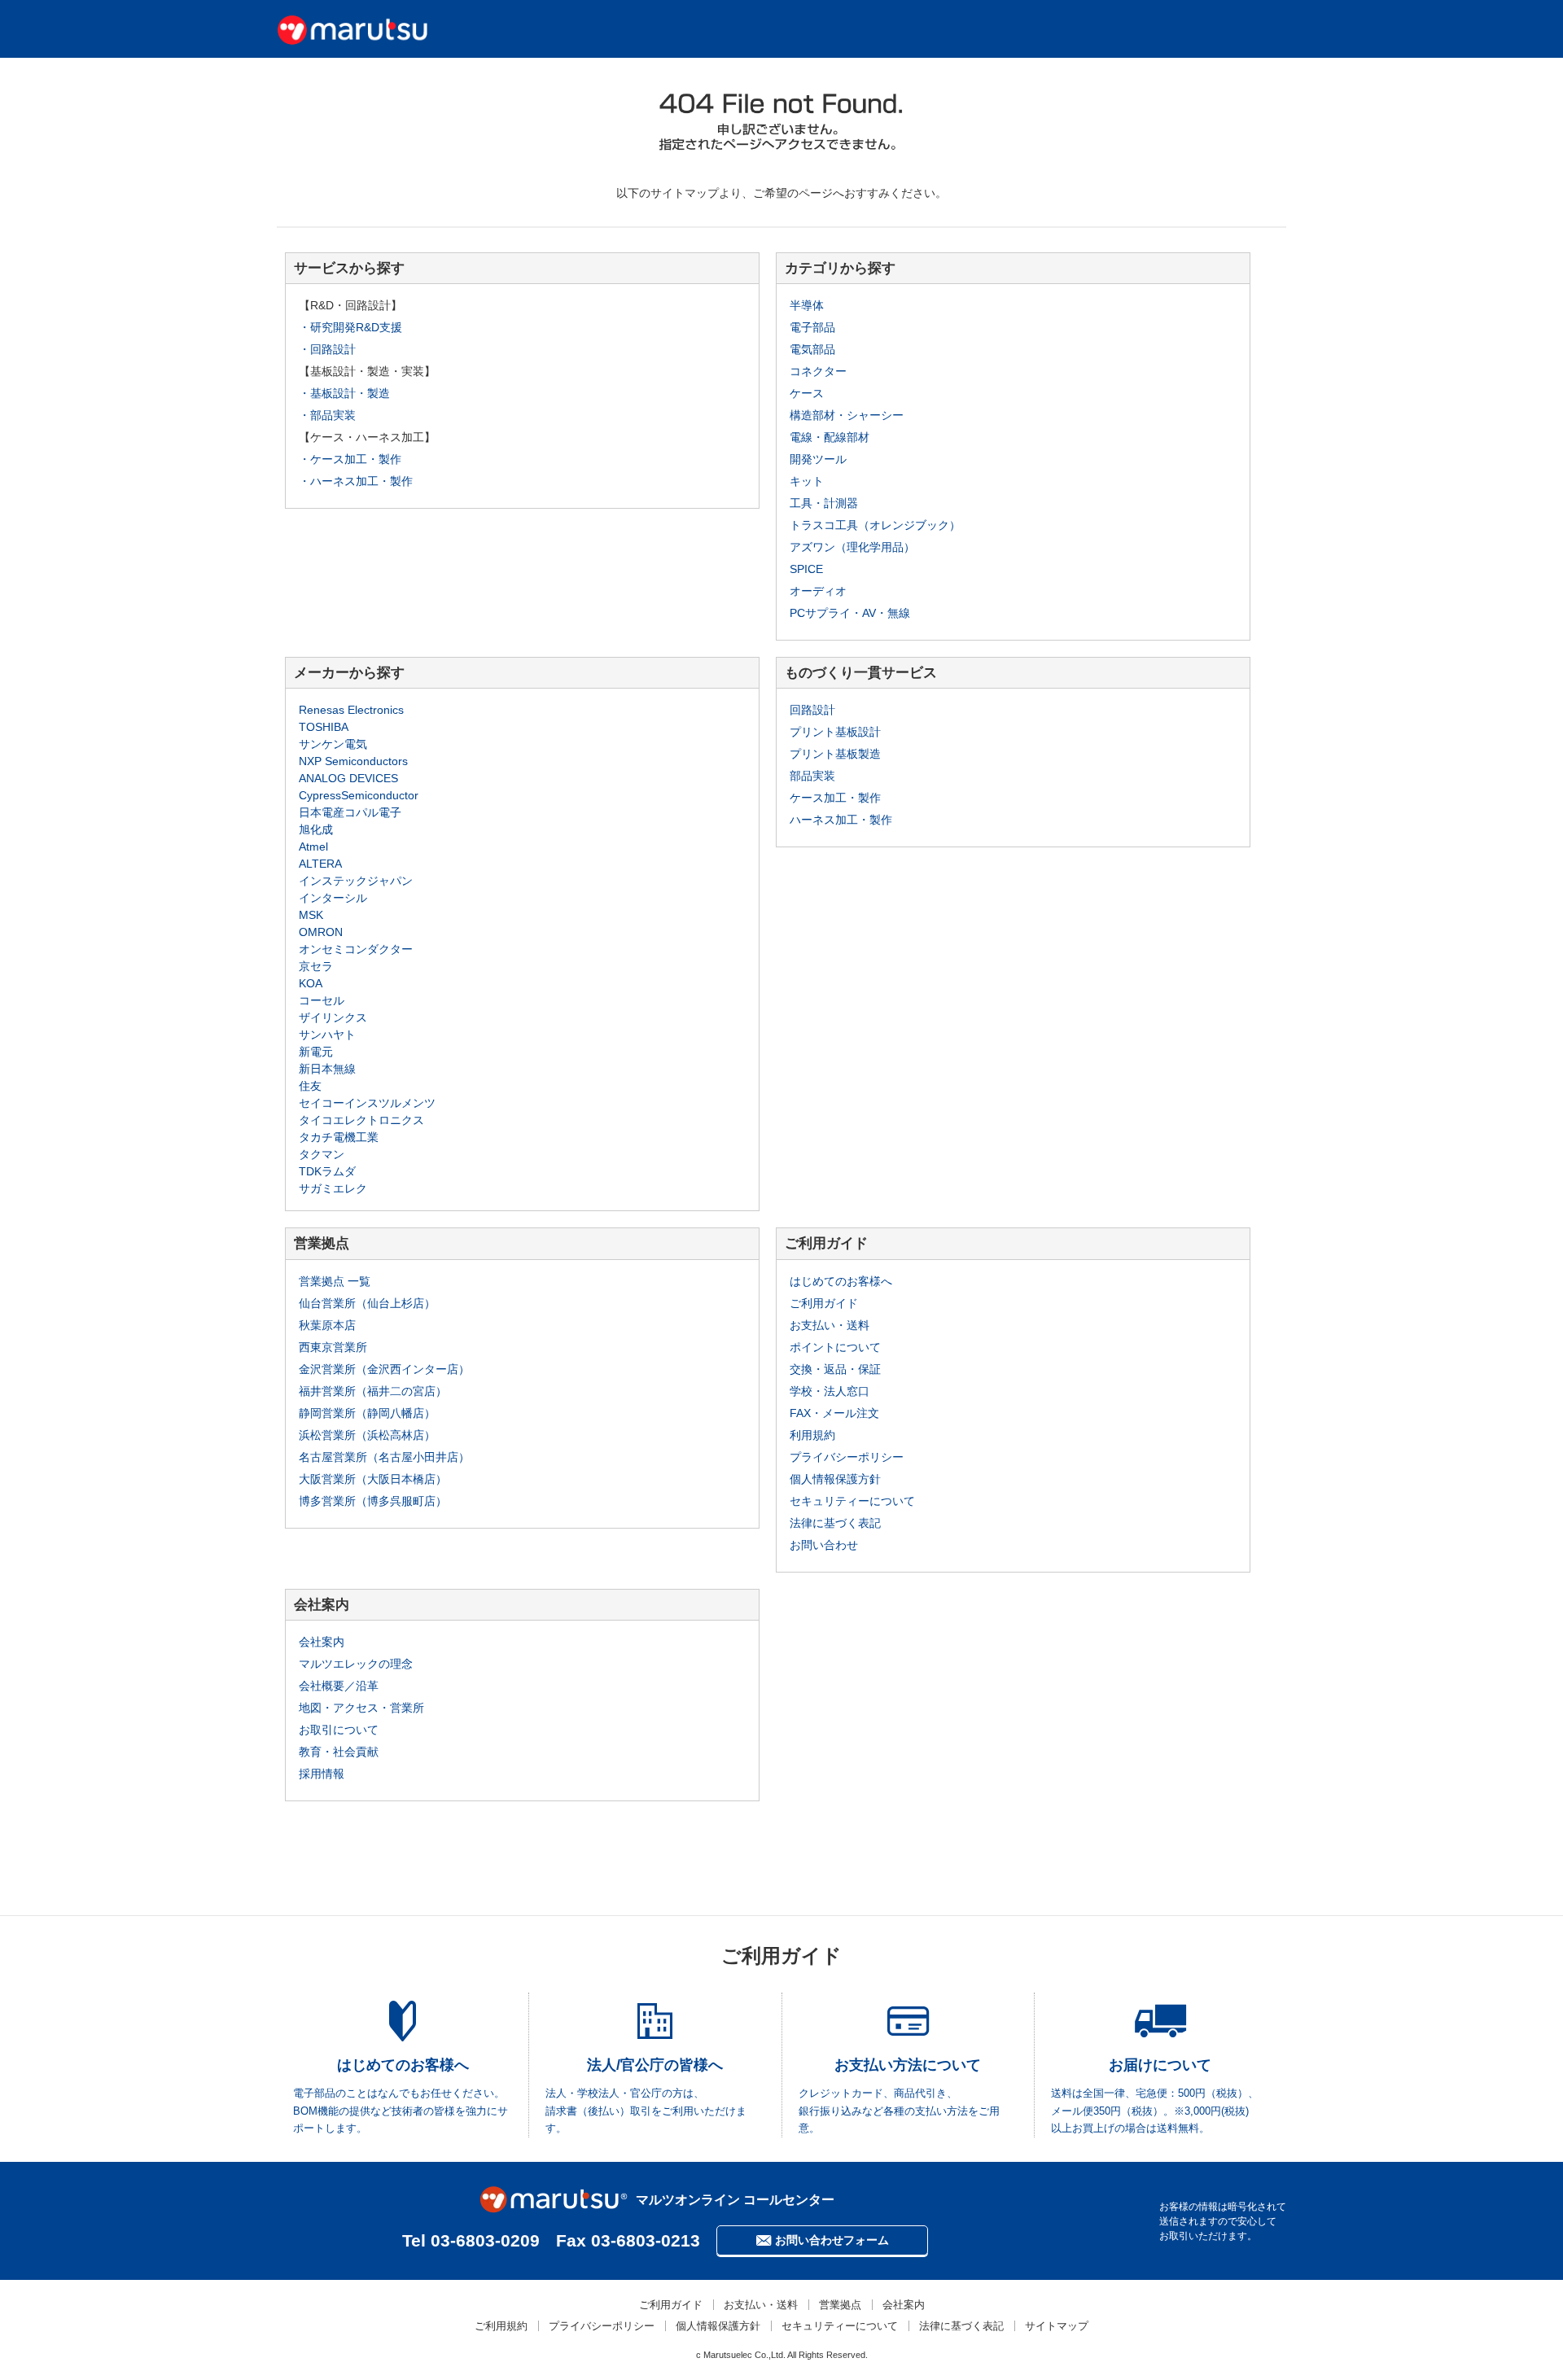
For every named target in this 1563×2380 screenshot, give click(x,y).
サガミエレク (333, 1188)
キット (807, 481)
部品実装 (812, 776)
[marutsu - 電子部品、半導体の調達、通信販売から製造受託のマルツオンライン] (352, 28)
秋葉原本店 (327, 1325)
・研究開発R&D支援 (350, 327)
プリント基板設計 (835, 732)
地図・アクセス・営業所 (361, 1708)
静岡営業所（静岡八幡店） (367, 1413)
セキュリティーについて (852, 1501)
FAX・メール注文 (834, 1413)
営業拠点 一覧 (335, 1281)
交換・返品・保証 (835, 1369)
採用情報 (322, 1774)
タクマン (322, 1154)
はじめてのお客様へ (841, 1281)
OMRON (321, 932)
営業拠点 (840, 2305)
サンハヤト (327, 1035)
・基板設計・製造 (344, 393)
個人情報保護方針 (835, 1479)
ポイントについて (835, 1347)
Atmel (313, 847)
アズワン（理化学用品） (852, 547)
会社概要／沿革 (339, 1686)
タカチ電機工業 (339, 1137)
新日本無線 (327, 1069)
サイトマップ (1057, 2326)
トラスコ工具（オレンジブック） (875, 525)
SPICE (806, 569)
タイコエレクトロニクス (361, 1120)
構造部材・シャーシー (847, 415)
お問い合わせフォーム (832, 2240)
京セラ (316, 966)
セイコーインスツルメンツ (367, 1103)
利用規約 (812, 1435)
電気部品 (812, 349)
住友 (310, 1086)
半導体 (807, 305)
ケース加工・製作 (835, 798)
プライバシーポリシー (847, 1457)
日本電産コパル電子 (350, 812)
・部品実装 (327, 415)
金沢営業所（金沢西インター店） (384, 1369)
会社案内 (322, 1642)
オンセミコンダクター (356, 949)
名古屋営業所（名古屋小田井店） (384, 1457)
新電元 (316, 1052)
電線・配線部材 (830, 437)
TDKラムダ (327, 1171)
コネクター (818, 371)
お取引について (339, 1730)
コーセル (322, 1000)
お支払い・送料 (830, 1325)
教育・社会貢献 (339, 1752)
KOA (311, 983)
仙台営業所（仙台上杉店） (367, 1303)
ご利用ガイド (824, 1303)
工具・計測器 (824, 503)
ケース (807, 393)
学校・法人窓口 (830, 1391)
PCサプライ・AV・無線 (850, 613)
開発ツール (818, 459)
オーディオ (818, 591)
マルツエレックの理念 (356, 1664)
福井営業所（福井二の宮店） (373, 1391)
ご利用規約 (501, 2326)
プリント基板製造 (835, 754)
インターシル (333, 898)
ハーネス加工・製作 (841, 820)
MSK (311, 915)
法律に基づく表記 (835, 1523)
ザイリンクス (333, 1017)
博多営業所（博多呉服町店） (373, 1501)
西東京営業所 (333, 1347)
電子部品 (812, 327)
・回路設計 (327, 349)
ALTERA (320, 864)
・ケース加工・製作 (350, 459)
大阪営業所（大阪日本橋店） (373, 1479)
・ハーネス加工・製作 (356, 481)
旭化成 (316, 829)
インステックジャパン (356, 881)
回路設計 (812, 710)
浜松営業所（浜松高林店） (367, 1435)
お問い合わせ (824, 1545)
